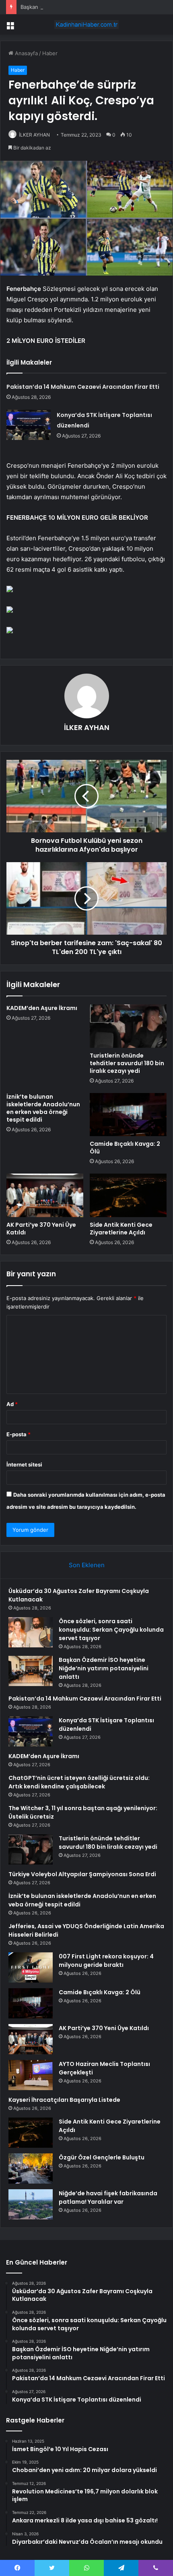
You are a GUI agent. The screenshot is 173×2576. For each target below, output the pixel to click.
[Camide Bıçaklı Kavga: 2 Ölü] (128, 1115)
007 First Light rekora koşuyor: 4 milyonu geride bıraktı (106, 1961)
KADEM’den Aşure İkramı (42, 1008)
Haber (50, 53)
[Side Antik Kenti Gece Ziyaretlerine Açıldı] (128, 1195)
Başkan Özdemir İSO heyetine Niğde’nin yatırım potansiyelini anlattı (104, 1668)
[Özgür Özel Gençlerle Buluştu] (31, 2168)
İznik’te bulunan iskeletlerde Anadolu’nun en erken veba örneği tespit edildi (43, 1108)
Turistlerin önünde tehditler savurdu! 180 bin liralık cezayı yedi (127, 1063)
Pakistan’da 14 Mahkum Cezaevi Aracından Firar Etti (83, 387)
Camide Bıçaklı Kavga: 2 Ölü (125, 1148)
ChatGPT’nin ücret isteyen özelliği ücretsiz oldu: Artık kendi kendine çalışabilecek (79, 1782)
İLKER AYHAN (34, 135)
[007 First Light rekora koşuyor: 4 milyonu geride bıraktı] (31, 1967)
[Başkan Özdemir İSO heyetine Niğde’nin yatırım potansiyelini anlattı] (31, 1671)
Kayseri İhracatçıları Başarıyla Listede (64, 2100)
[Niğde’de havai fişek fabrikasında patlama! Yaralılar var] (31, 2204)
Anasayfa (26, 53)
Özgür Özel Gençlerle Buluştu (102, 2157)
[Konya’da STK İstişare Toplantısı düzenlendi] (29, 425)
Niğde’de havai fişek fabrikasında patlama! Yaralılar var (108, 2197)
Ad (12, 1404)
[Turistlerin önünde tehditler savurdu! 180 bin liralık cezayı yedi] (128, 1026)
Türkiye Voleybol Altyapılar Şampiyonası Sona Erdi (82, 1874)
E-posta (19, 1434)
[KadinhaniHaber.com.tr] (86, 25)
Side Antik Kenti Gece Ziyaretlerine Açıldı (121, 1229)
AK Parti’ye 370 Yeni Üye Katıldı (41, 1229)
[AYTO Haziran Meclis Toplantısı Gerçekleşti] (31, 2075)
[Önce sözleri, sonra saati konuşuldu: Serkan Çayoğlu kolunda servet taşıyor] (31, 1632)
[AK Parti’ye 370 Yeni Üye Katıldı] (45, 1195)
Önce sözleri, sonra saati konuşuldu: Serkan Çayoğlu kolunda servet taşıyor (111, 1630)
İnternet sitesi (24, 1464)
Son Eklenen (87, 1565)
